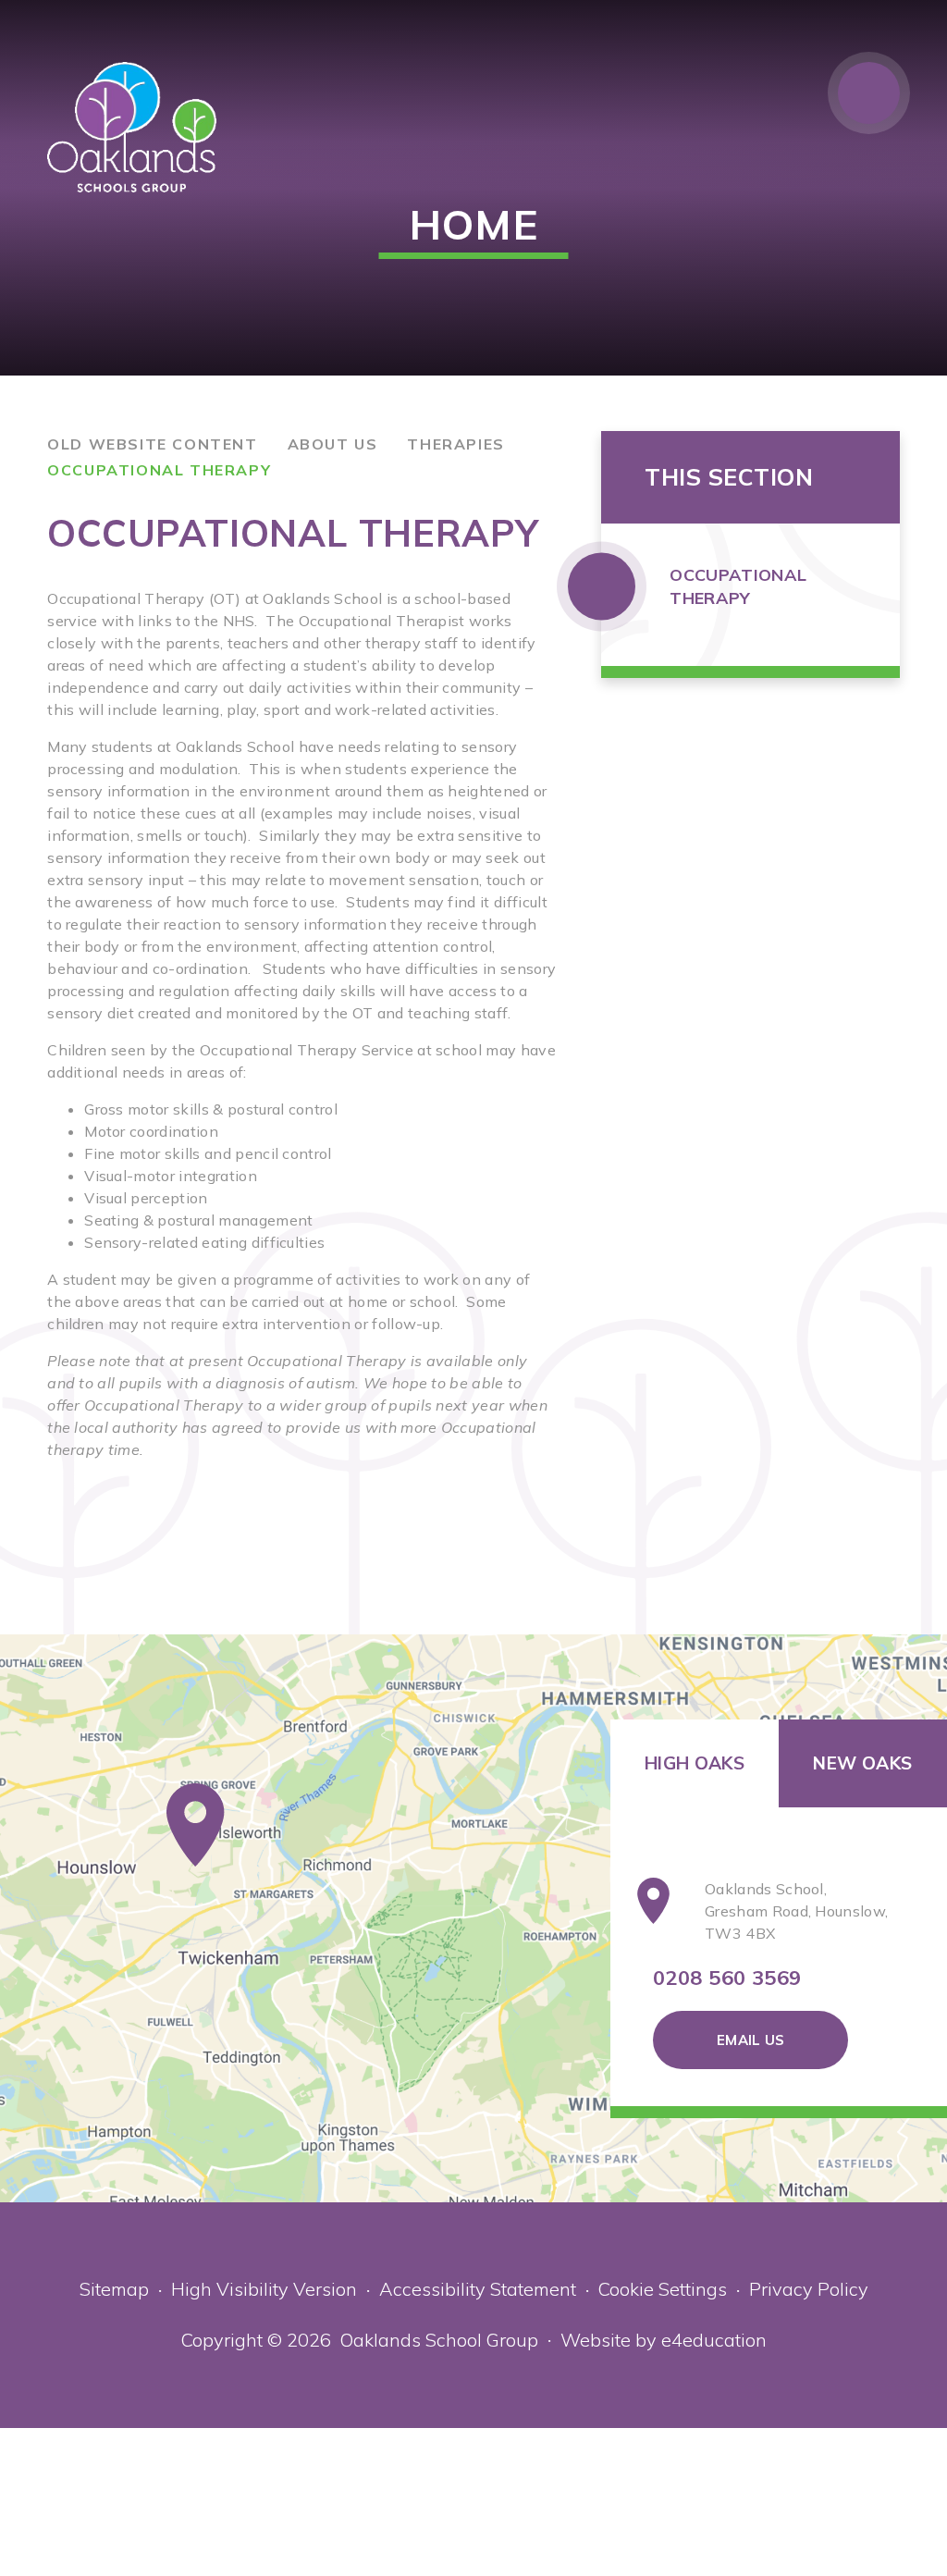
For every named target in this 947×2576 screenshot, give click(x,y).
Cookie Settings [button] (663, 2289)
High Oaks (695, 1763)
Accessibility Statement (478, 2289)
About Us (333, 444)
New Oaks (862, 1763)
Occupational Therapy (159, 470)
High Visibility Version (264, 2289)
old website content (152, 444)
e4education (714, 2340)
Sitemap (114, 2289)
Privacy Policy (809, 2289)
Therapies (455, 444)
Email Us (750, 2040)
